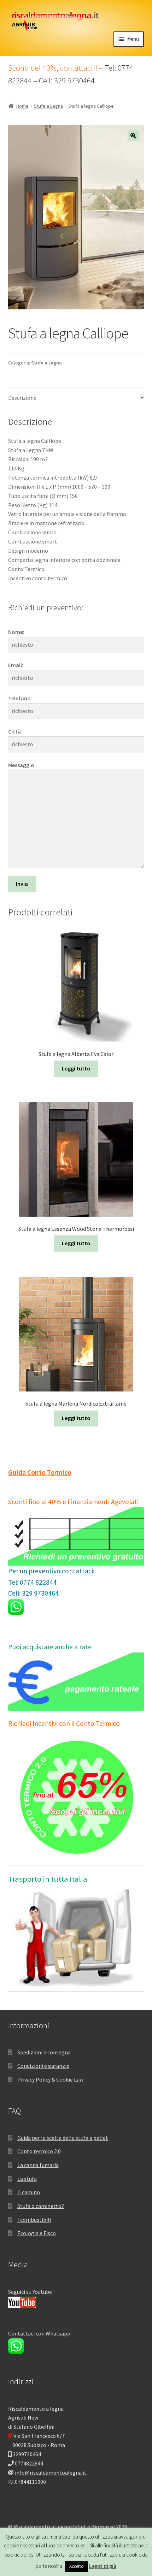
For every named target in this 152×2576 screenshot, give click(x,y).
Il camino (29, 2192)
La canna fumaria (38, 2165)
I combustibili (34, 2220)
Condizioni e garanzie (43, 2066)
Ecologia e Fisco (37, 2233)
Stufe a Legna (48, 106)
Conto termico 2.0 (39, 2151)
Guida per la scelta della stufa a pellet (63, 2138)
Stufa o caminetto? (41, 2206)
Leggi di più (103, 2566)
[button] (133, 136)
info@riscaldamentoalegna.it (51, 2473)
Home (22, 106)
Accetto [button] (77, 2566)
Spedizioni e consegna (44, 2052)
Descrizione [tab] (22, 398)
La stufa (27, 2179)
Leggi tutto (76, 1068)
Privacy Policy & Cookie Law (50, 2079)
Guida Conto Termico (40, 1472)
